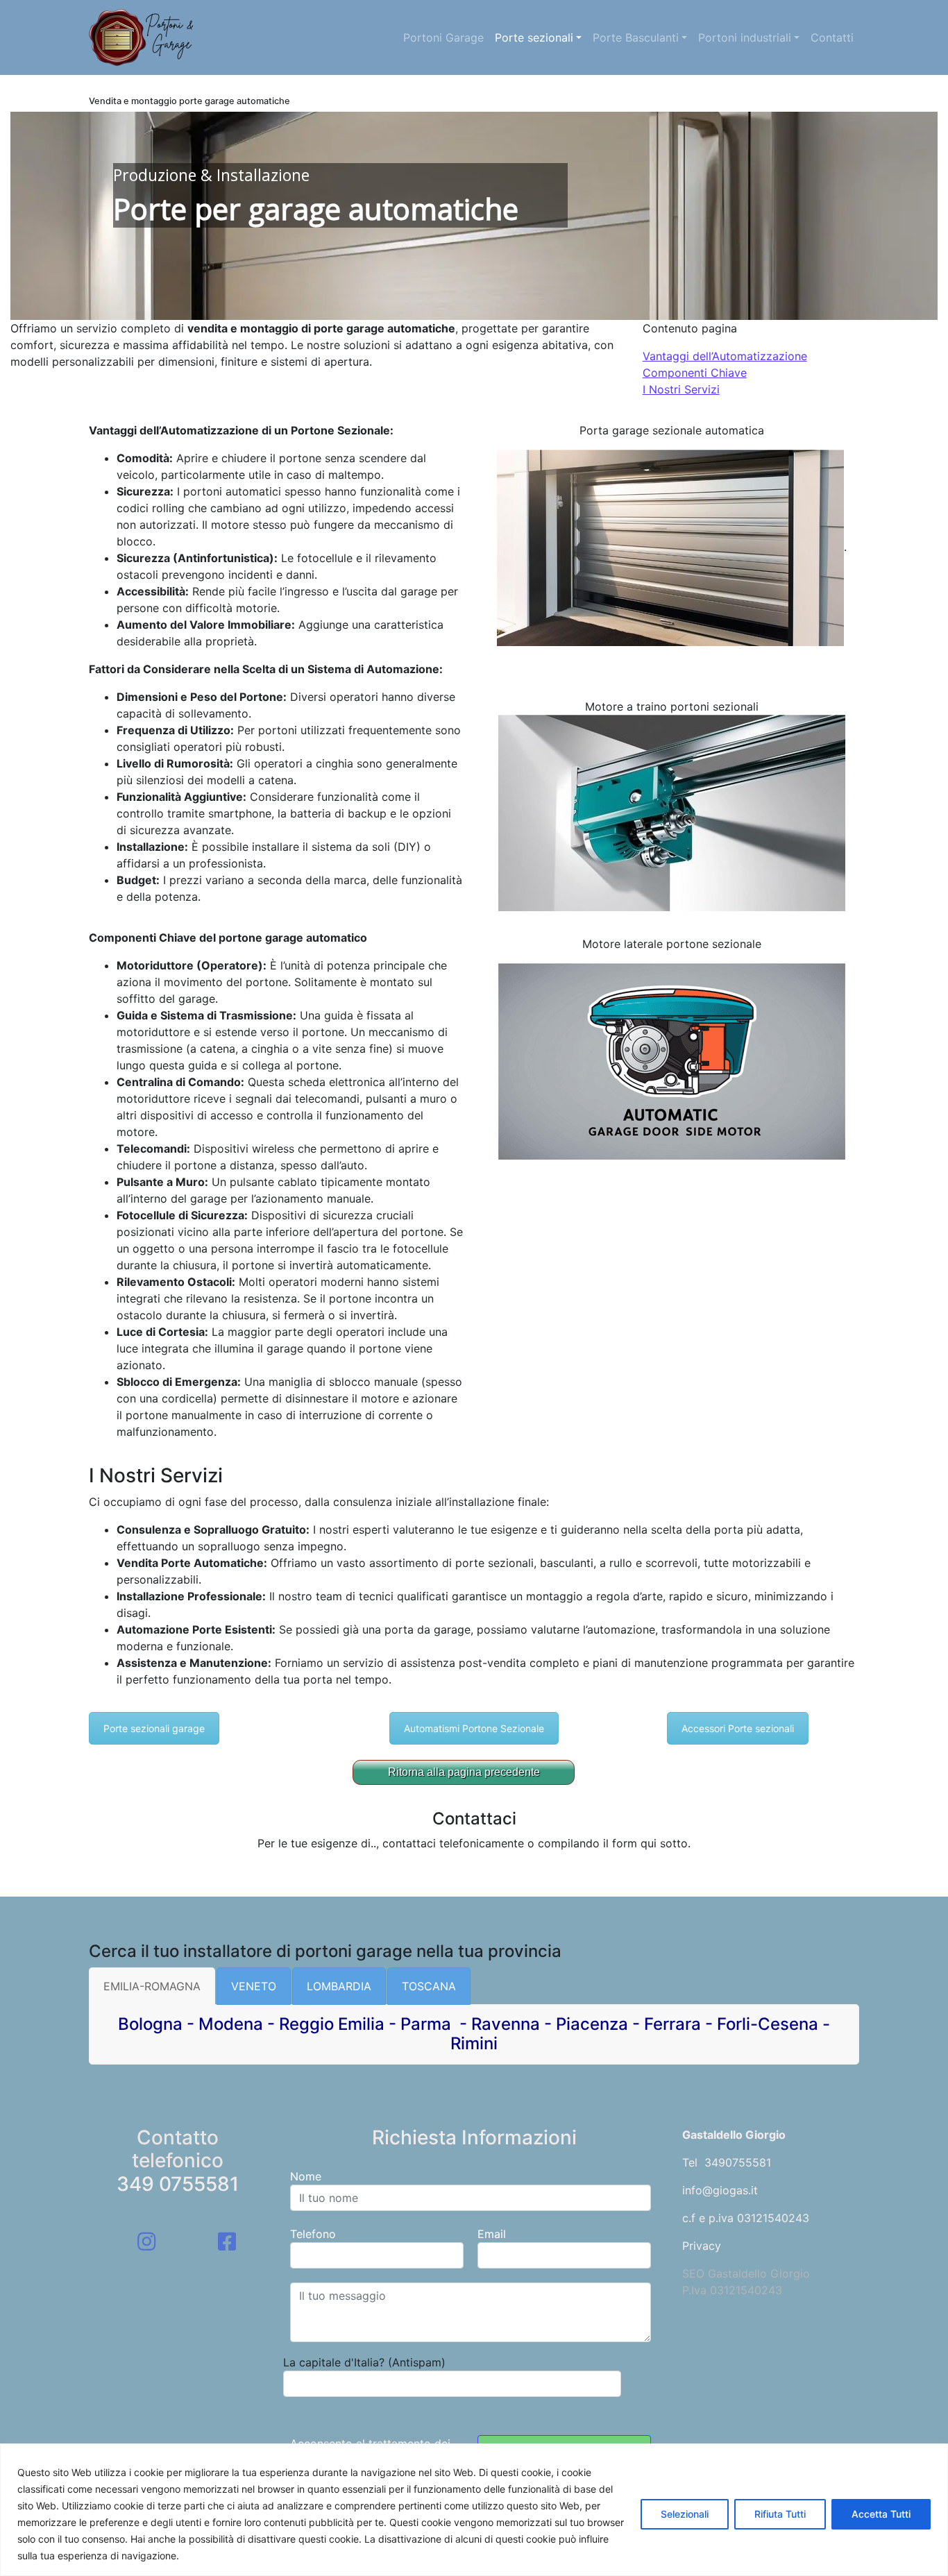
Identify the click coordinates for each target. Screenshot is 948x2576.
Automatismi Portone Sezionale (474, 1728)
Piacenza (592, 2024)
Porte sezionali (534, 37)
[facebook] (227, 2242)
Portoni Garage (443, 37)
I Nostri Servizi (681, 389)
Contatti (832, 37)
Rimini (474, 2043)
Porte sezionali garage (154, 1728)
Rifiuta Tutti (780, 2514)
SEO (693, 2273)
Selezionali (685, 2514)
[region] (474, 2510)
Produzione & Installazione (211, 175)
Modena (231, 2024)
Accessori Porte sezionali (738, 1728)
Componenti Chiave (695, 373)
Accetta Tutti (881, 2514)
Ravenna (506, 2024)
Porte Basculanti (636, 37)
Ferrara (672, 2024)
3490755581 (738, 2162)
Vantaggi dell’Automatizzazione (725, 356)
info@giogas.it (720, 2190)
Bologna (150, 2024)
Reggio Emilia (332, 2024)
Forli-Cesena (768, 2024)
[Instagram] (146, 2242)
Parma (428, 2024)
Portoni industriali (745, 37)
